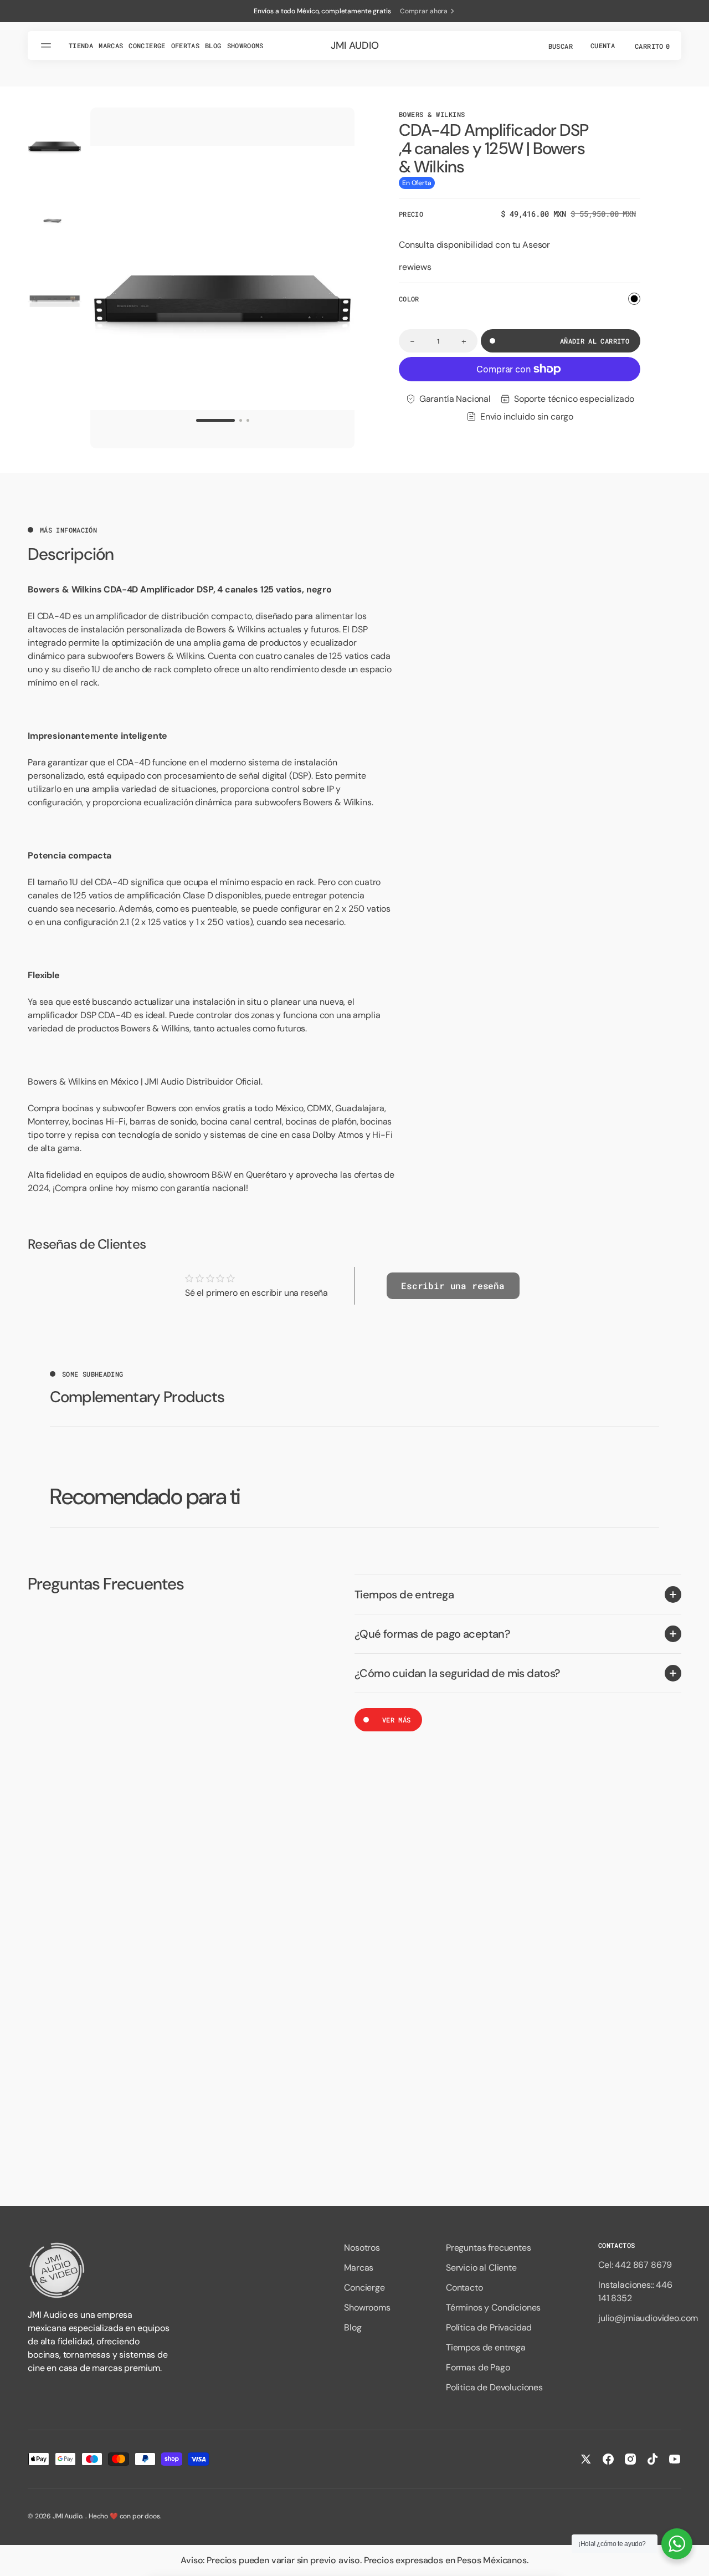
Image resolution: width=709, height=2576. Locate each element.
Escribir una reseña (453, 1286)
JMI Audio (68, 2516)
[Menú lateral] (48, 45)
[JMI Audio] (100, 2270)
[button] (559, 45)
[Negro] (634, 299)
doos (152, 2516)
